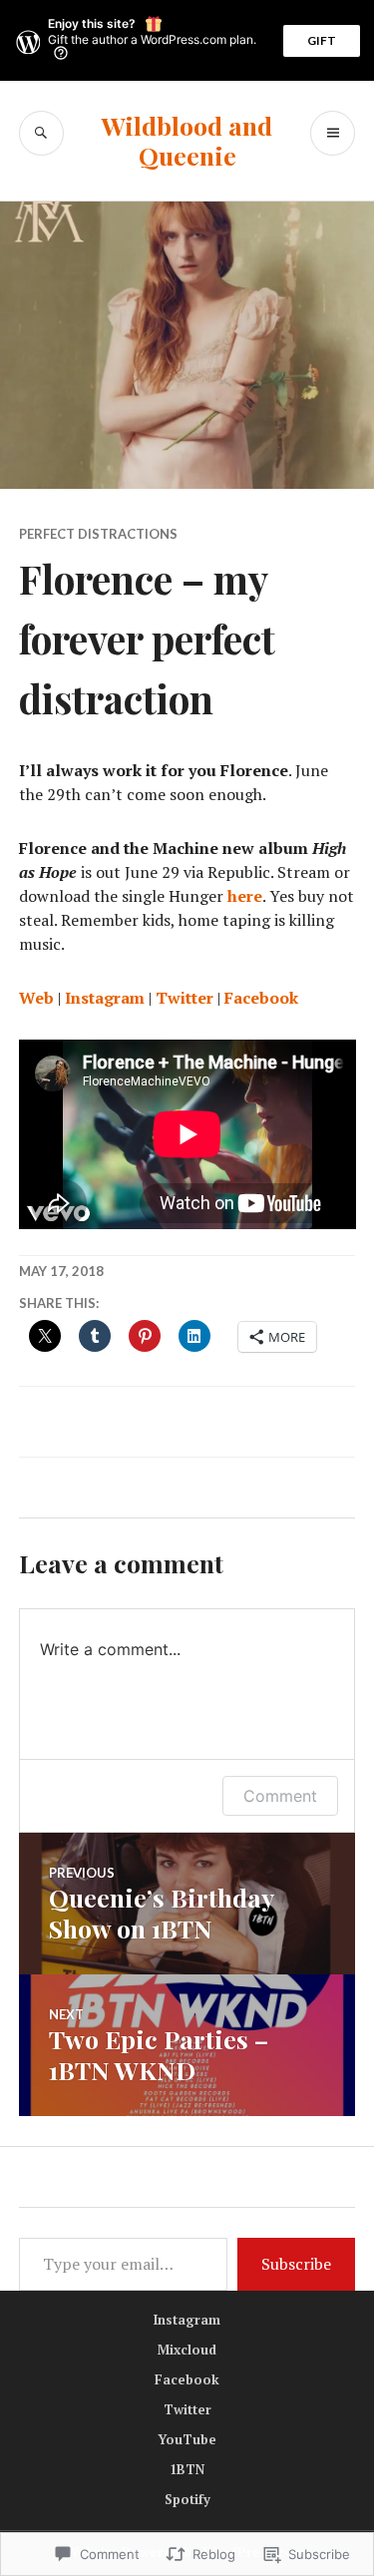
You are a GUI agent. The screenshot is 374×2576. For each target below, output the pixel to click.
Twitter (185, 998)
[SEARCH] (41, 133)
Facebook (261, 998)
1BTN (187, 2469)
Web (36, 998)
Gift (322, 40)
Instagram (105, 998)
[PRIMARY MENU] (333, 133)
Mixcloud (187, 2350)
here (245, 896)
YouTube (187, 2439)
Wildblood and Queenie (187, 140)
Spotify (187, 2499)
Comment (280, 1796)
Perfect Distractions (98, 534)
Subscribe (296, 2264)
